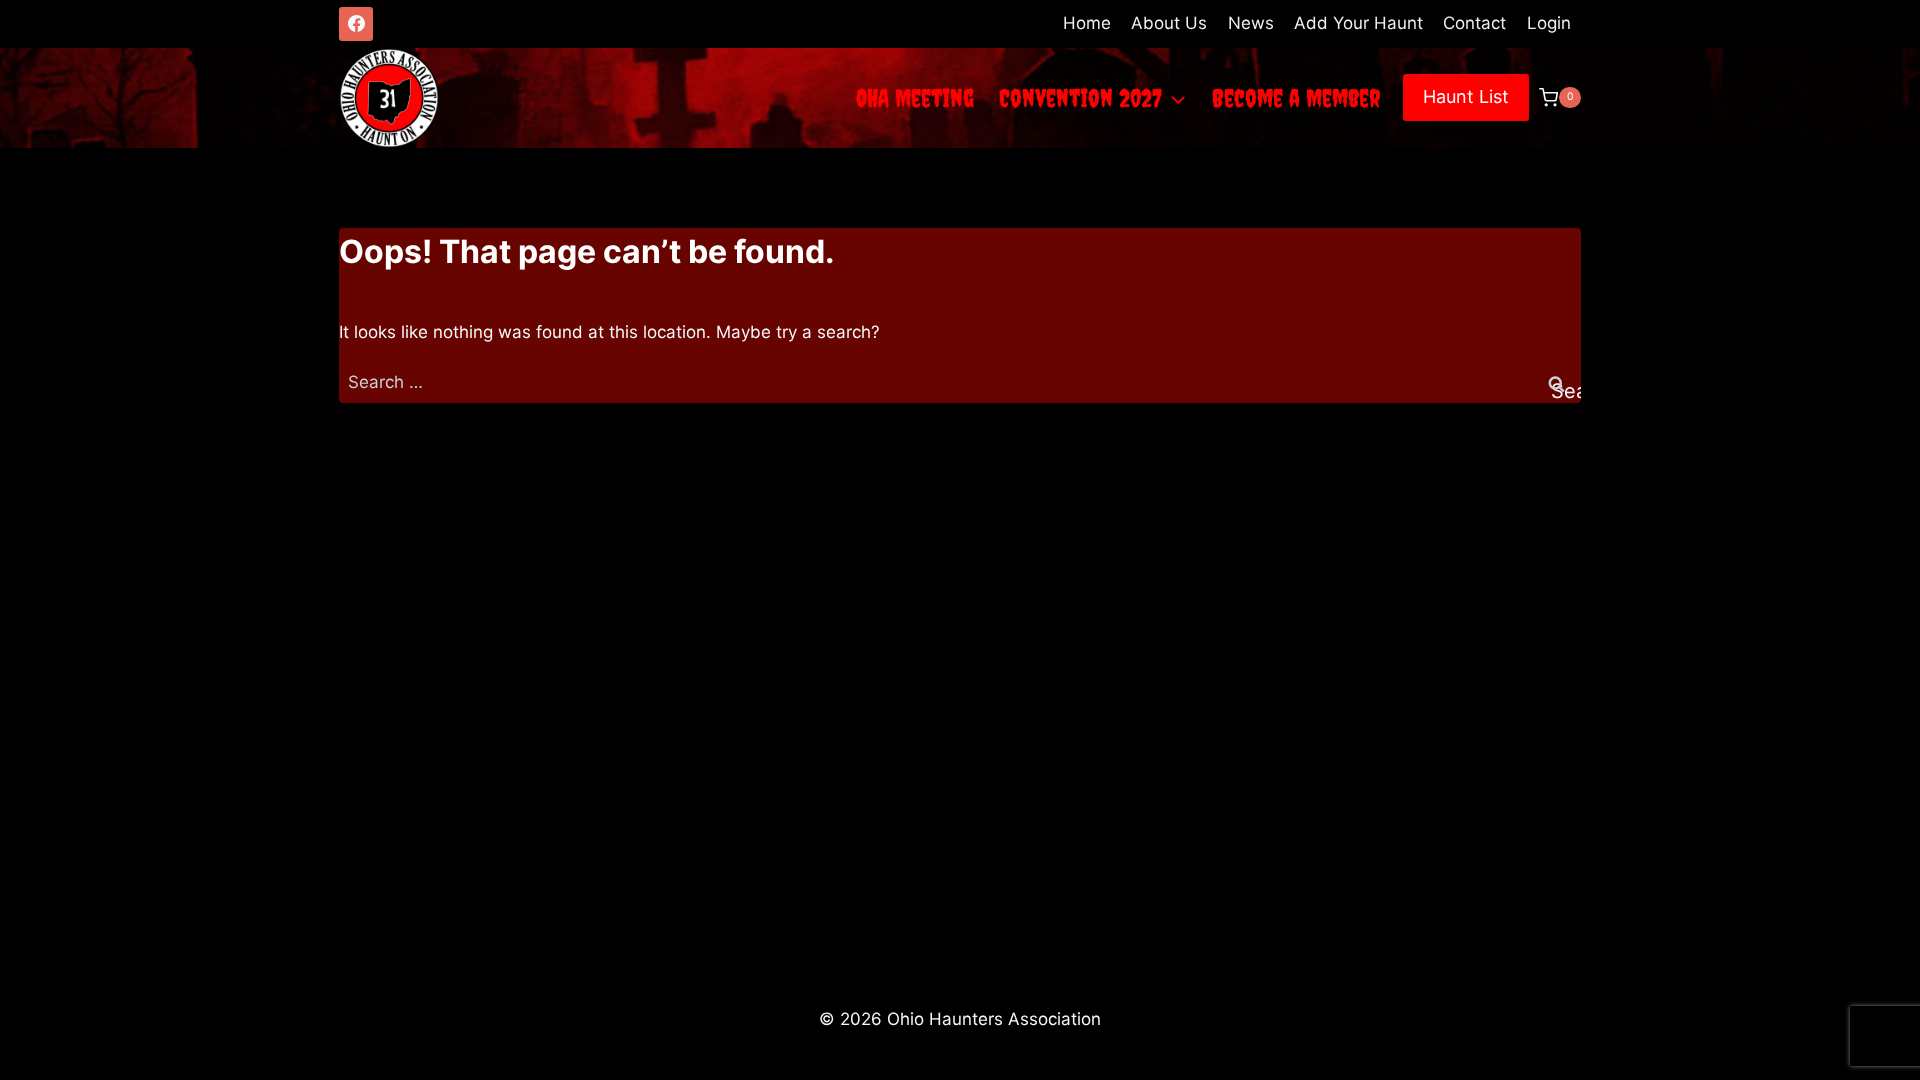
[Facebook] (356, 24)
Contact (1474, 23)
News (1251, 23)
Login (1549, 23)
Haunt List (1466, 96)
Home (1087, 23)
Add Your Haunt (1358, 23)
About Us (1169, 23)
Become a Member (1296, 97)
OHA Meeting (915, 97)
